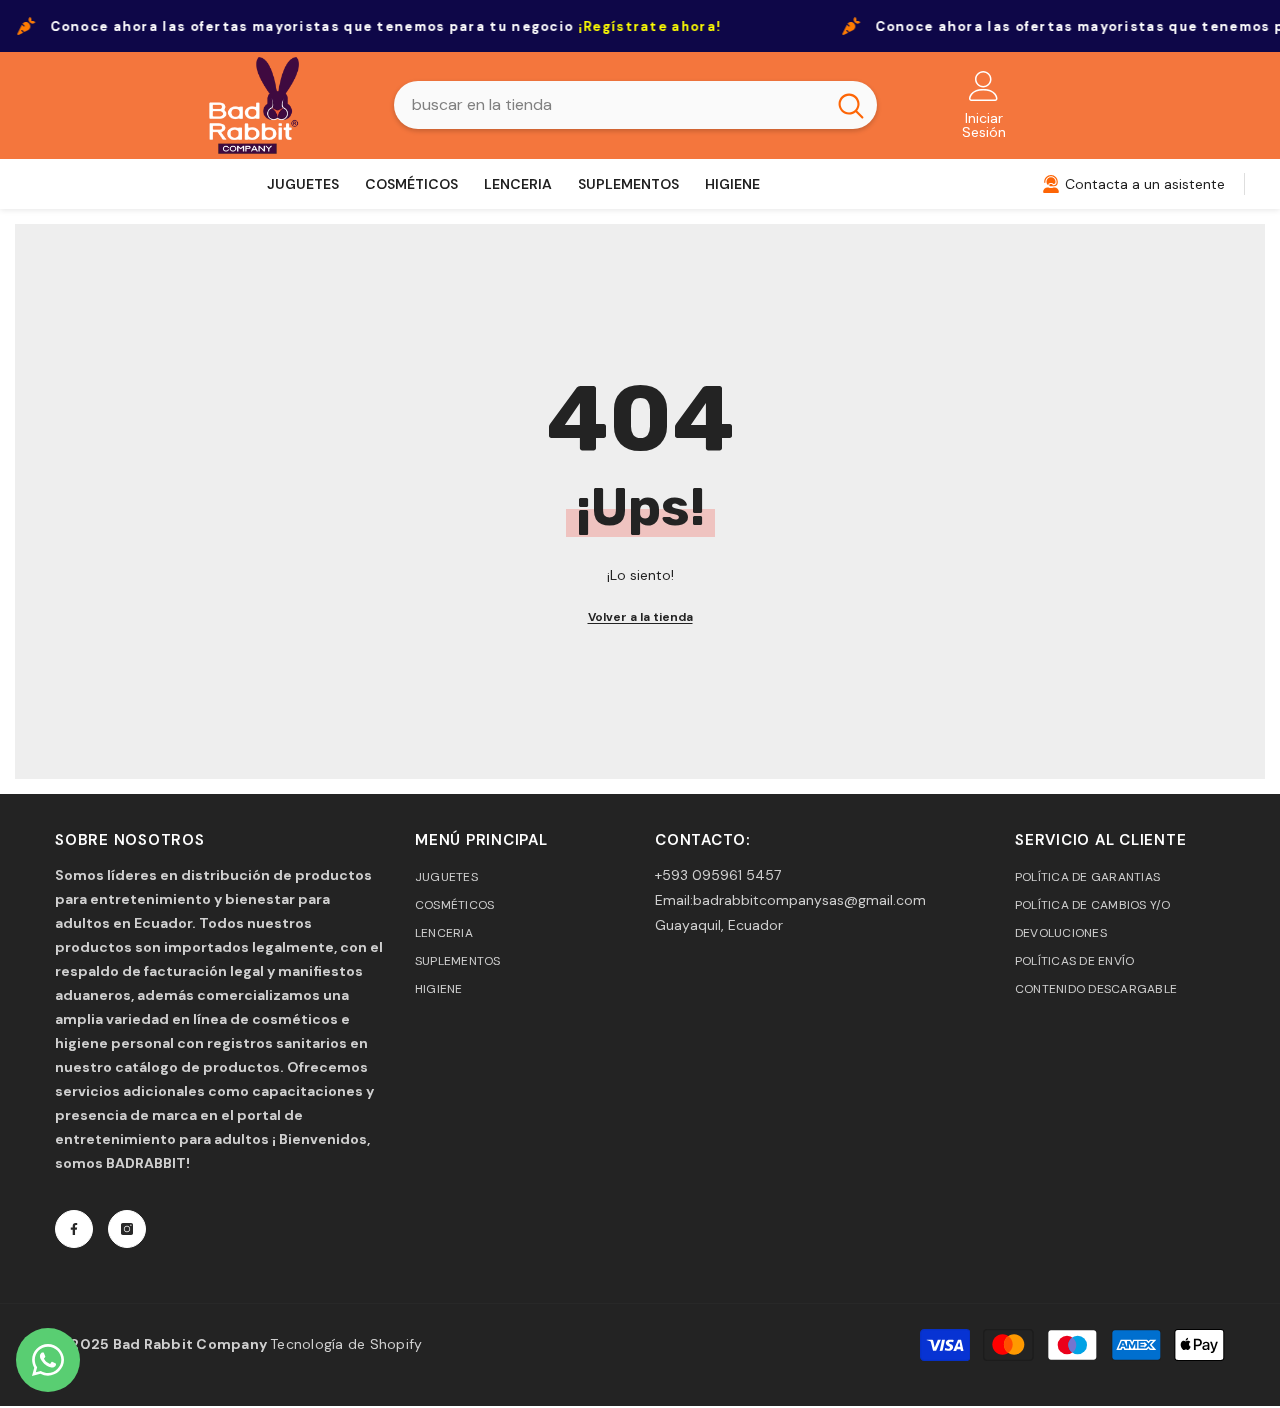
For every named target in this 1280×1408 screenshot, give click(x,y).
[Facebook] (74, 1229)
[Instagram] (127, 1229)
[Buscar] (635, 105)
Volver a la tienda (640, 617)
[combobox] (609, 105)
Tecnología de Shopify (346, 1344)
